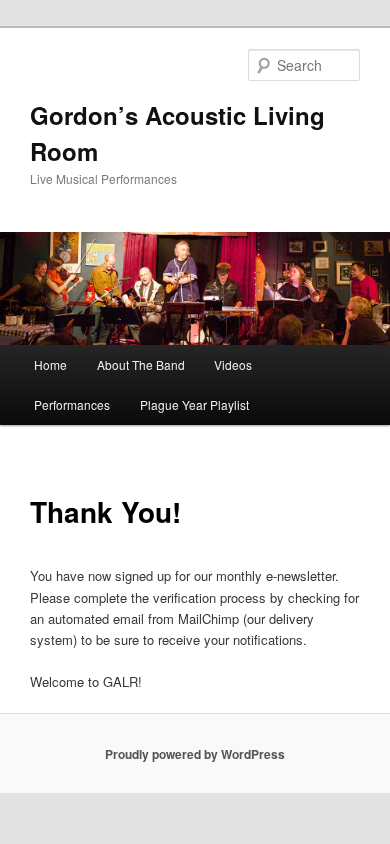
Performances (72, 404)
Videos (233, 364)
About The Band (141, 364)
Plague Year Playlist (194, 404)
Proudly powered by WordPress (195, 754)
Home (50, 364)
